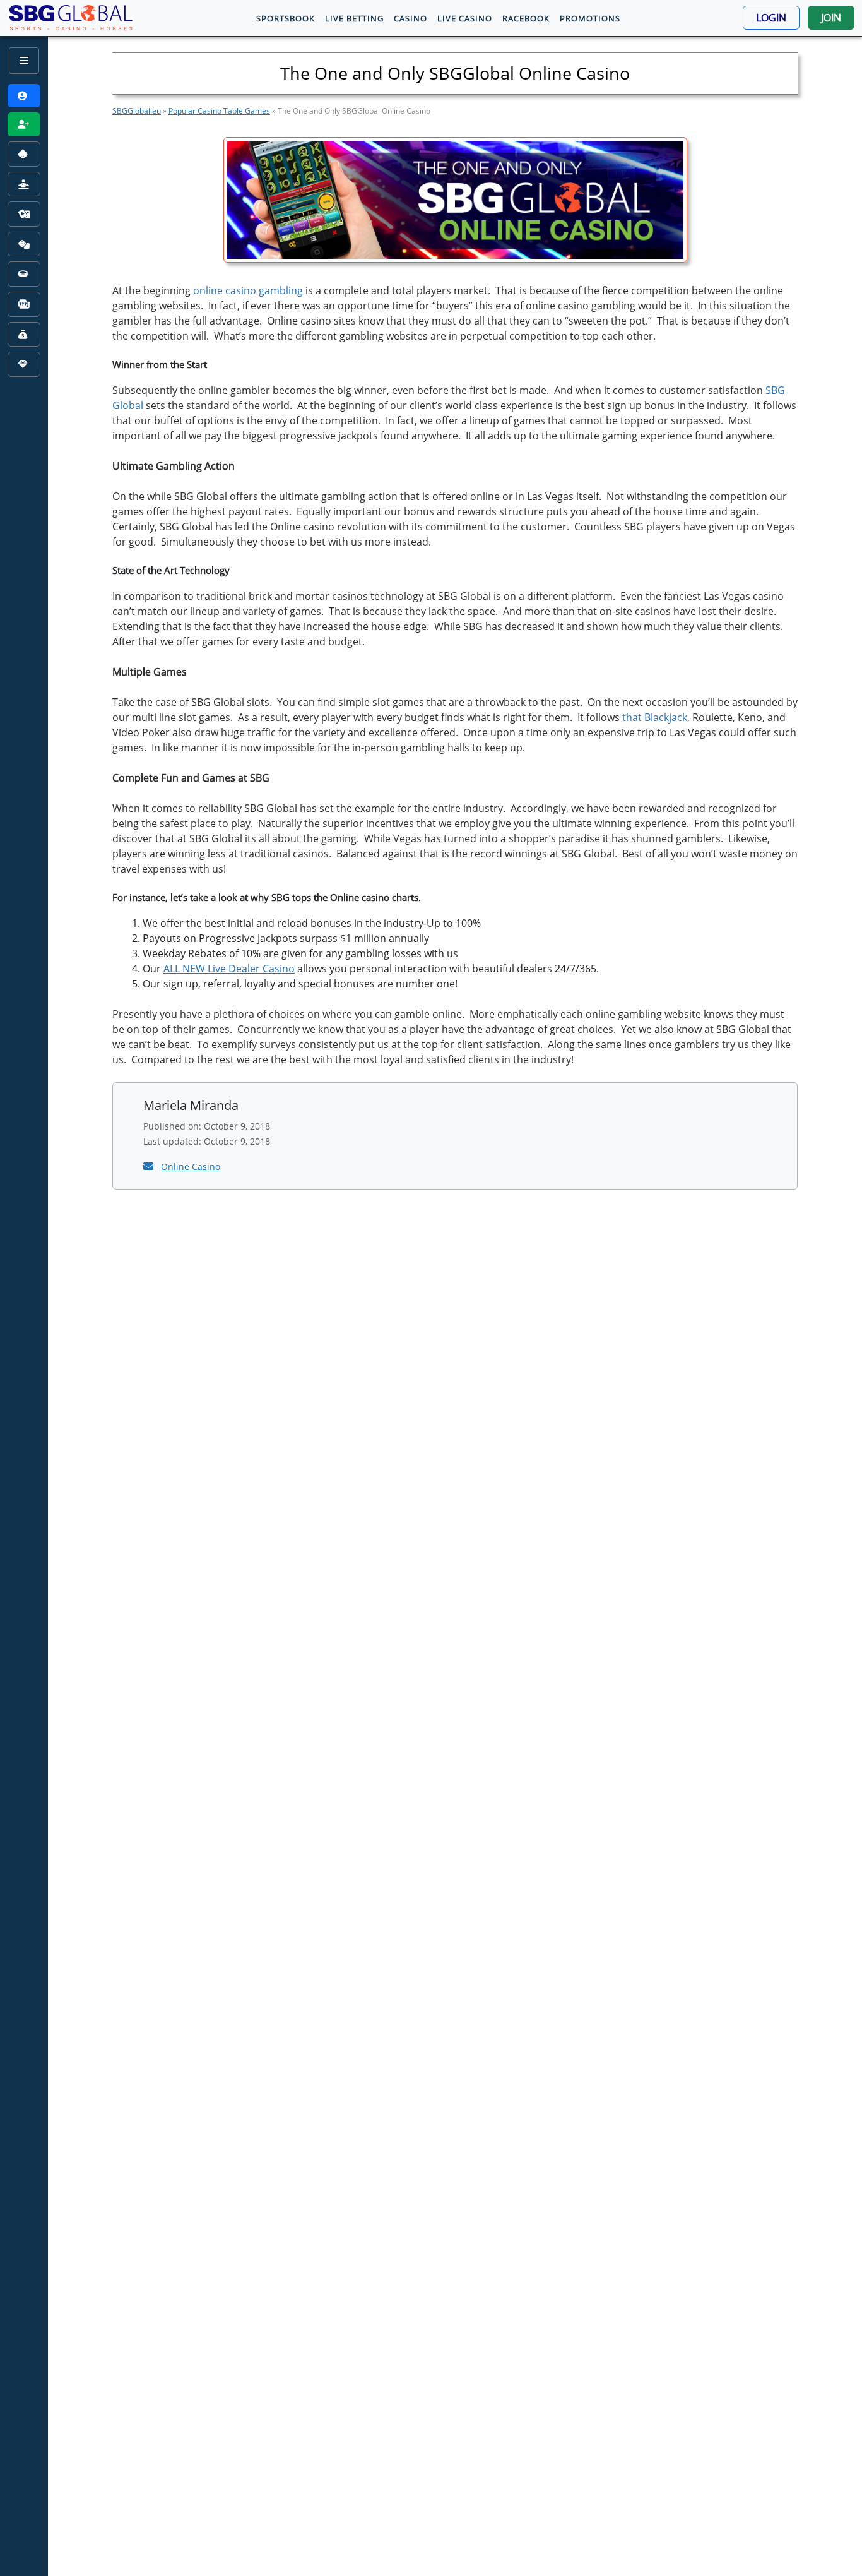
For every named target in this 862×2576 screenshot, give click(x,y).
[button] (771, 18)
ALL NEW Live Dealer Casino (229, 969)
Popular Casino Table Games (219, 111)
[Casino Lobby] (24, 154)
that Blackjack (655, 717)
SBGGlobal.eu (137, 111)
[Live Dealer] (24, 184)
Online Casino (191, 1166)
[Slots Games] (24, 304)
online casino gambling (248, 290)
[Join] (24, 125)
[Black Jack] (24, 214)
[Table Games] (24, 244)
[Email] (150, 1166)
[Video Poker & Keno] (24, 335)
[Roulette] (24, 275)
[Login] (24, 96)
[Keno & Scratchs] (24, 364)
